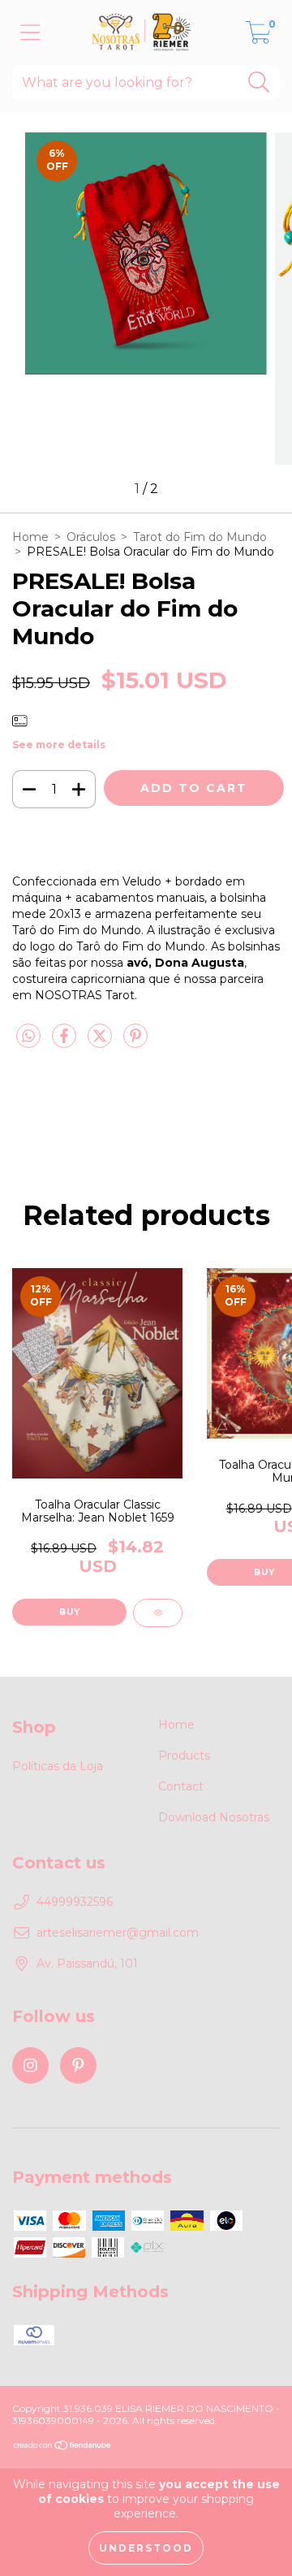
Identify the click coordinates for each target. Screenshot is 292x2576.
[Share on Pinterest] (135, 1042)
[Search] (259, 82)
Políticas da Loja (58, 1766)
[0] (258, 37)
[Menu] (30, 33)
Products (184, 1756)
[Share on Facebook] (66, 1042)
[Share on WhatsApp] (28, 1037)
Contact (181, 1786)
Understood (146, 2548)
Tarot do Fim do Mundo (200, 537)
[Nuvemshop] (63, 2446)
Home (30, 537)
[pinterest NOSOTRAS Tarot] (78, 2065)
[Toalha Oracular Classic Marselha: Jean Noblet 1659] (158, 1613)
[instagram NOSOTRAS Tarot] (30, 2065)
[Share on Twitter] (101, 1042)
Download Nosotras (214, 1817)
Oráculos (91, 537)
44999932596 (75, 1902)
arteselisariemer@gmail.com (118, 1933)
